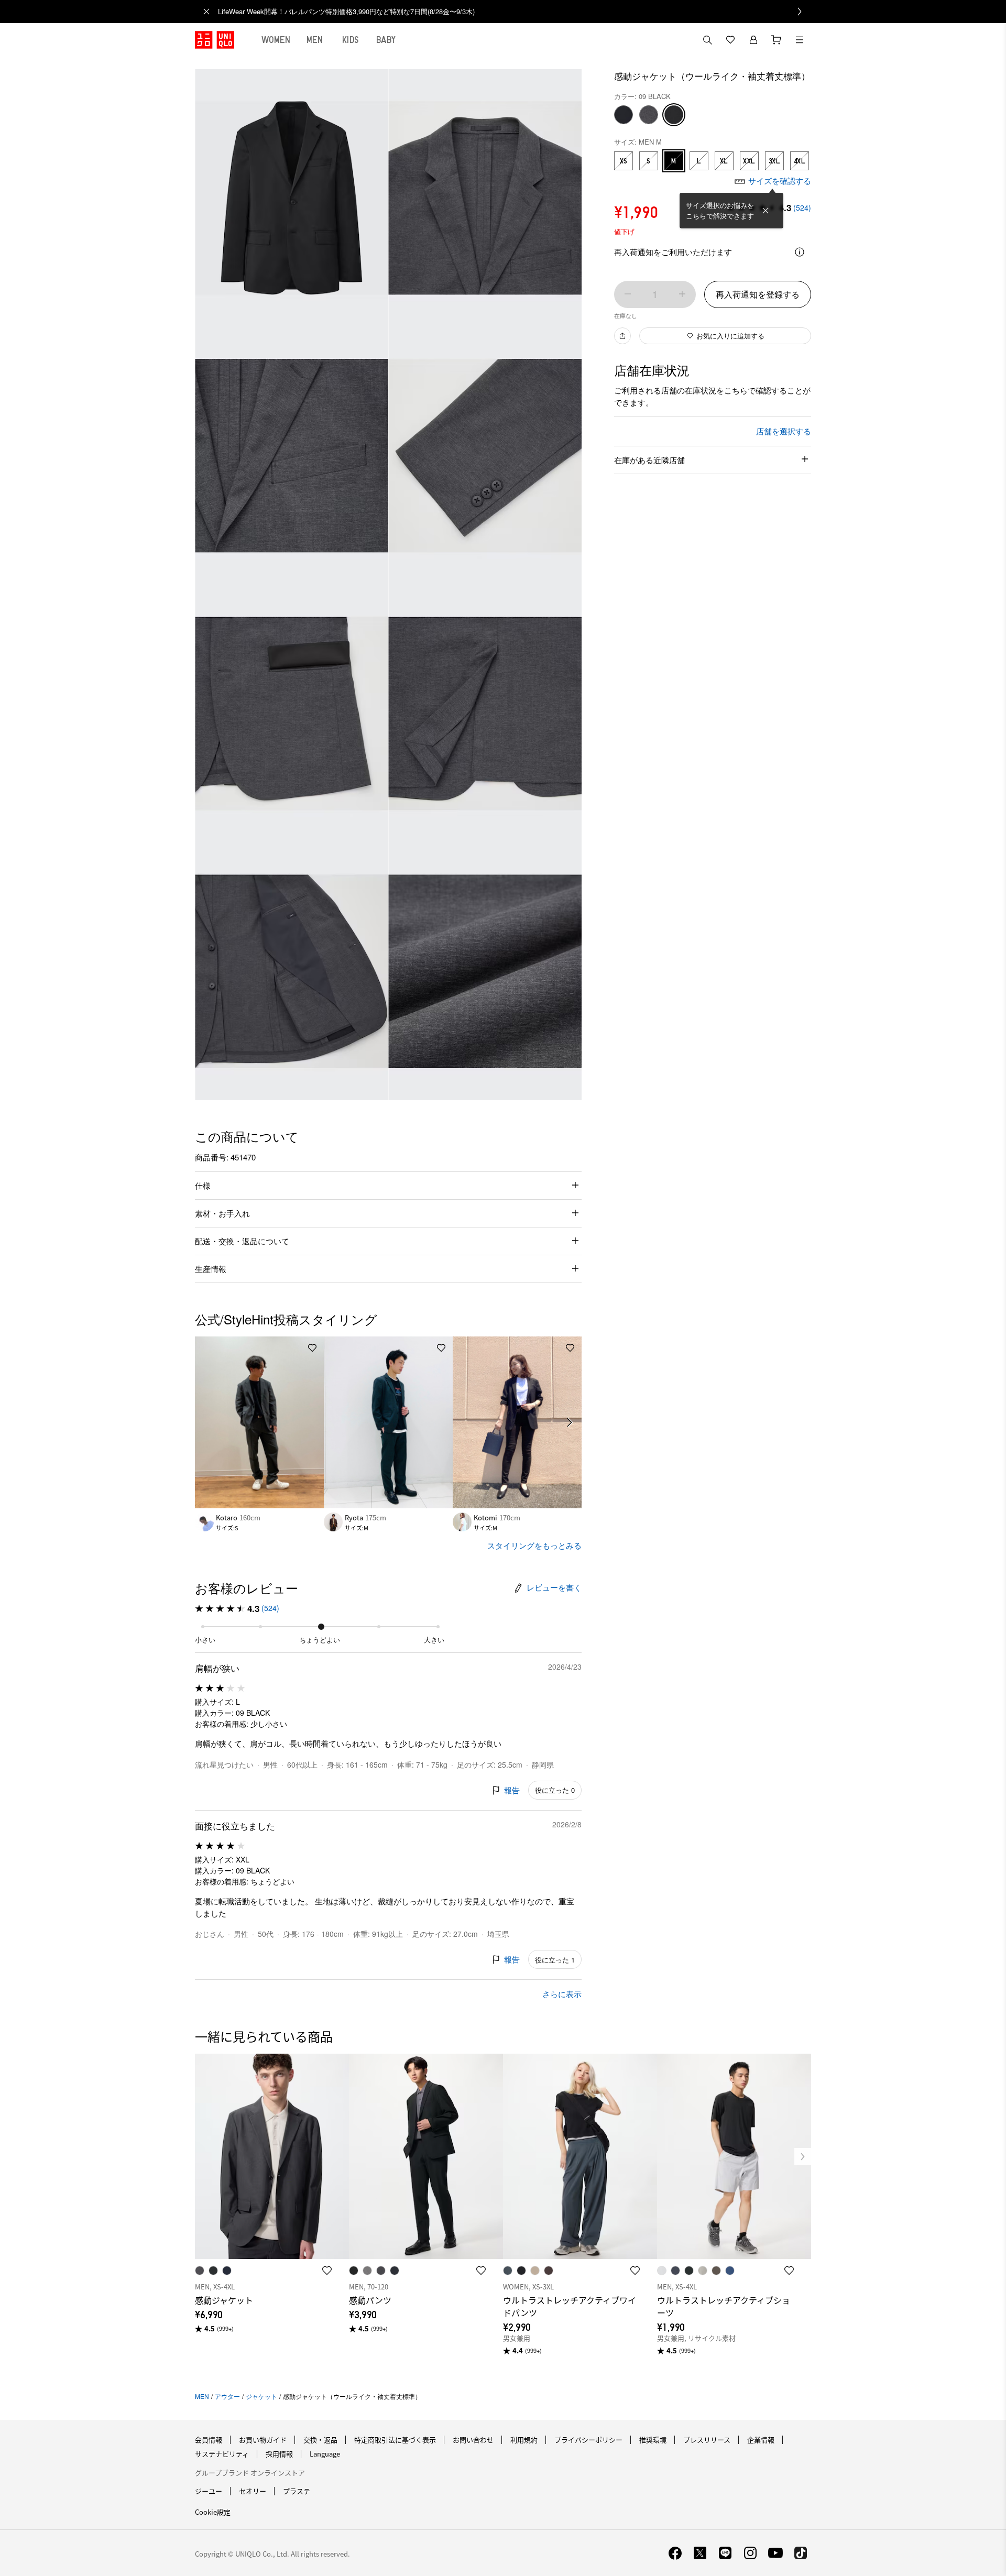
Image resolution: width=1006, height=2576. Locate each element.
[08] (649, 115)
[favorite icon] (327, 2271)
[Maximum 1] (682, 294)
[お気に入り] (730, 40)
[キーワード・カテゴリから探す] (707, 40)
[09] (674, 115)
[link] (515, 12)
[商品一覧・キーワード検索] (800, 40)
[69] (624, 115)
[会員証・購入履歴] (753, 40)
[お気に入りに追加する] (312, 1348)
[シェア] (622, 336)
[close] (206, 12)
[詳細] (800, 252)
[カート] (777, 40)
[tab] (276, 40)
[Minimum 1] (628, 294)
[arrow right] (570, 1422)
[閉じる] (766, 211)
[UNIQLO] (215, 40)
